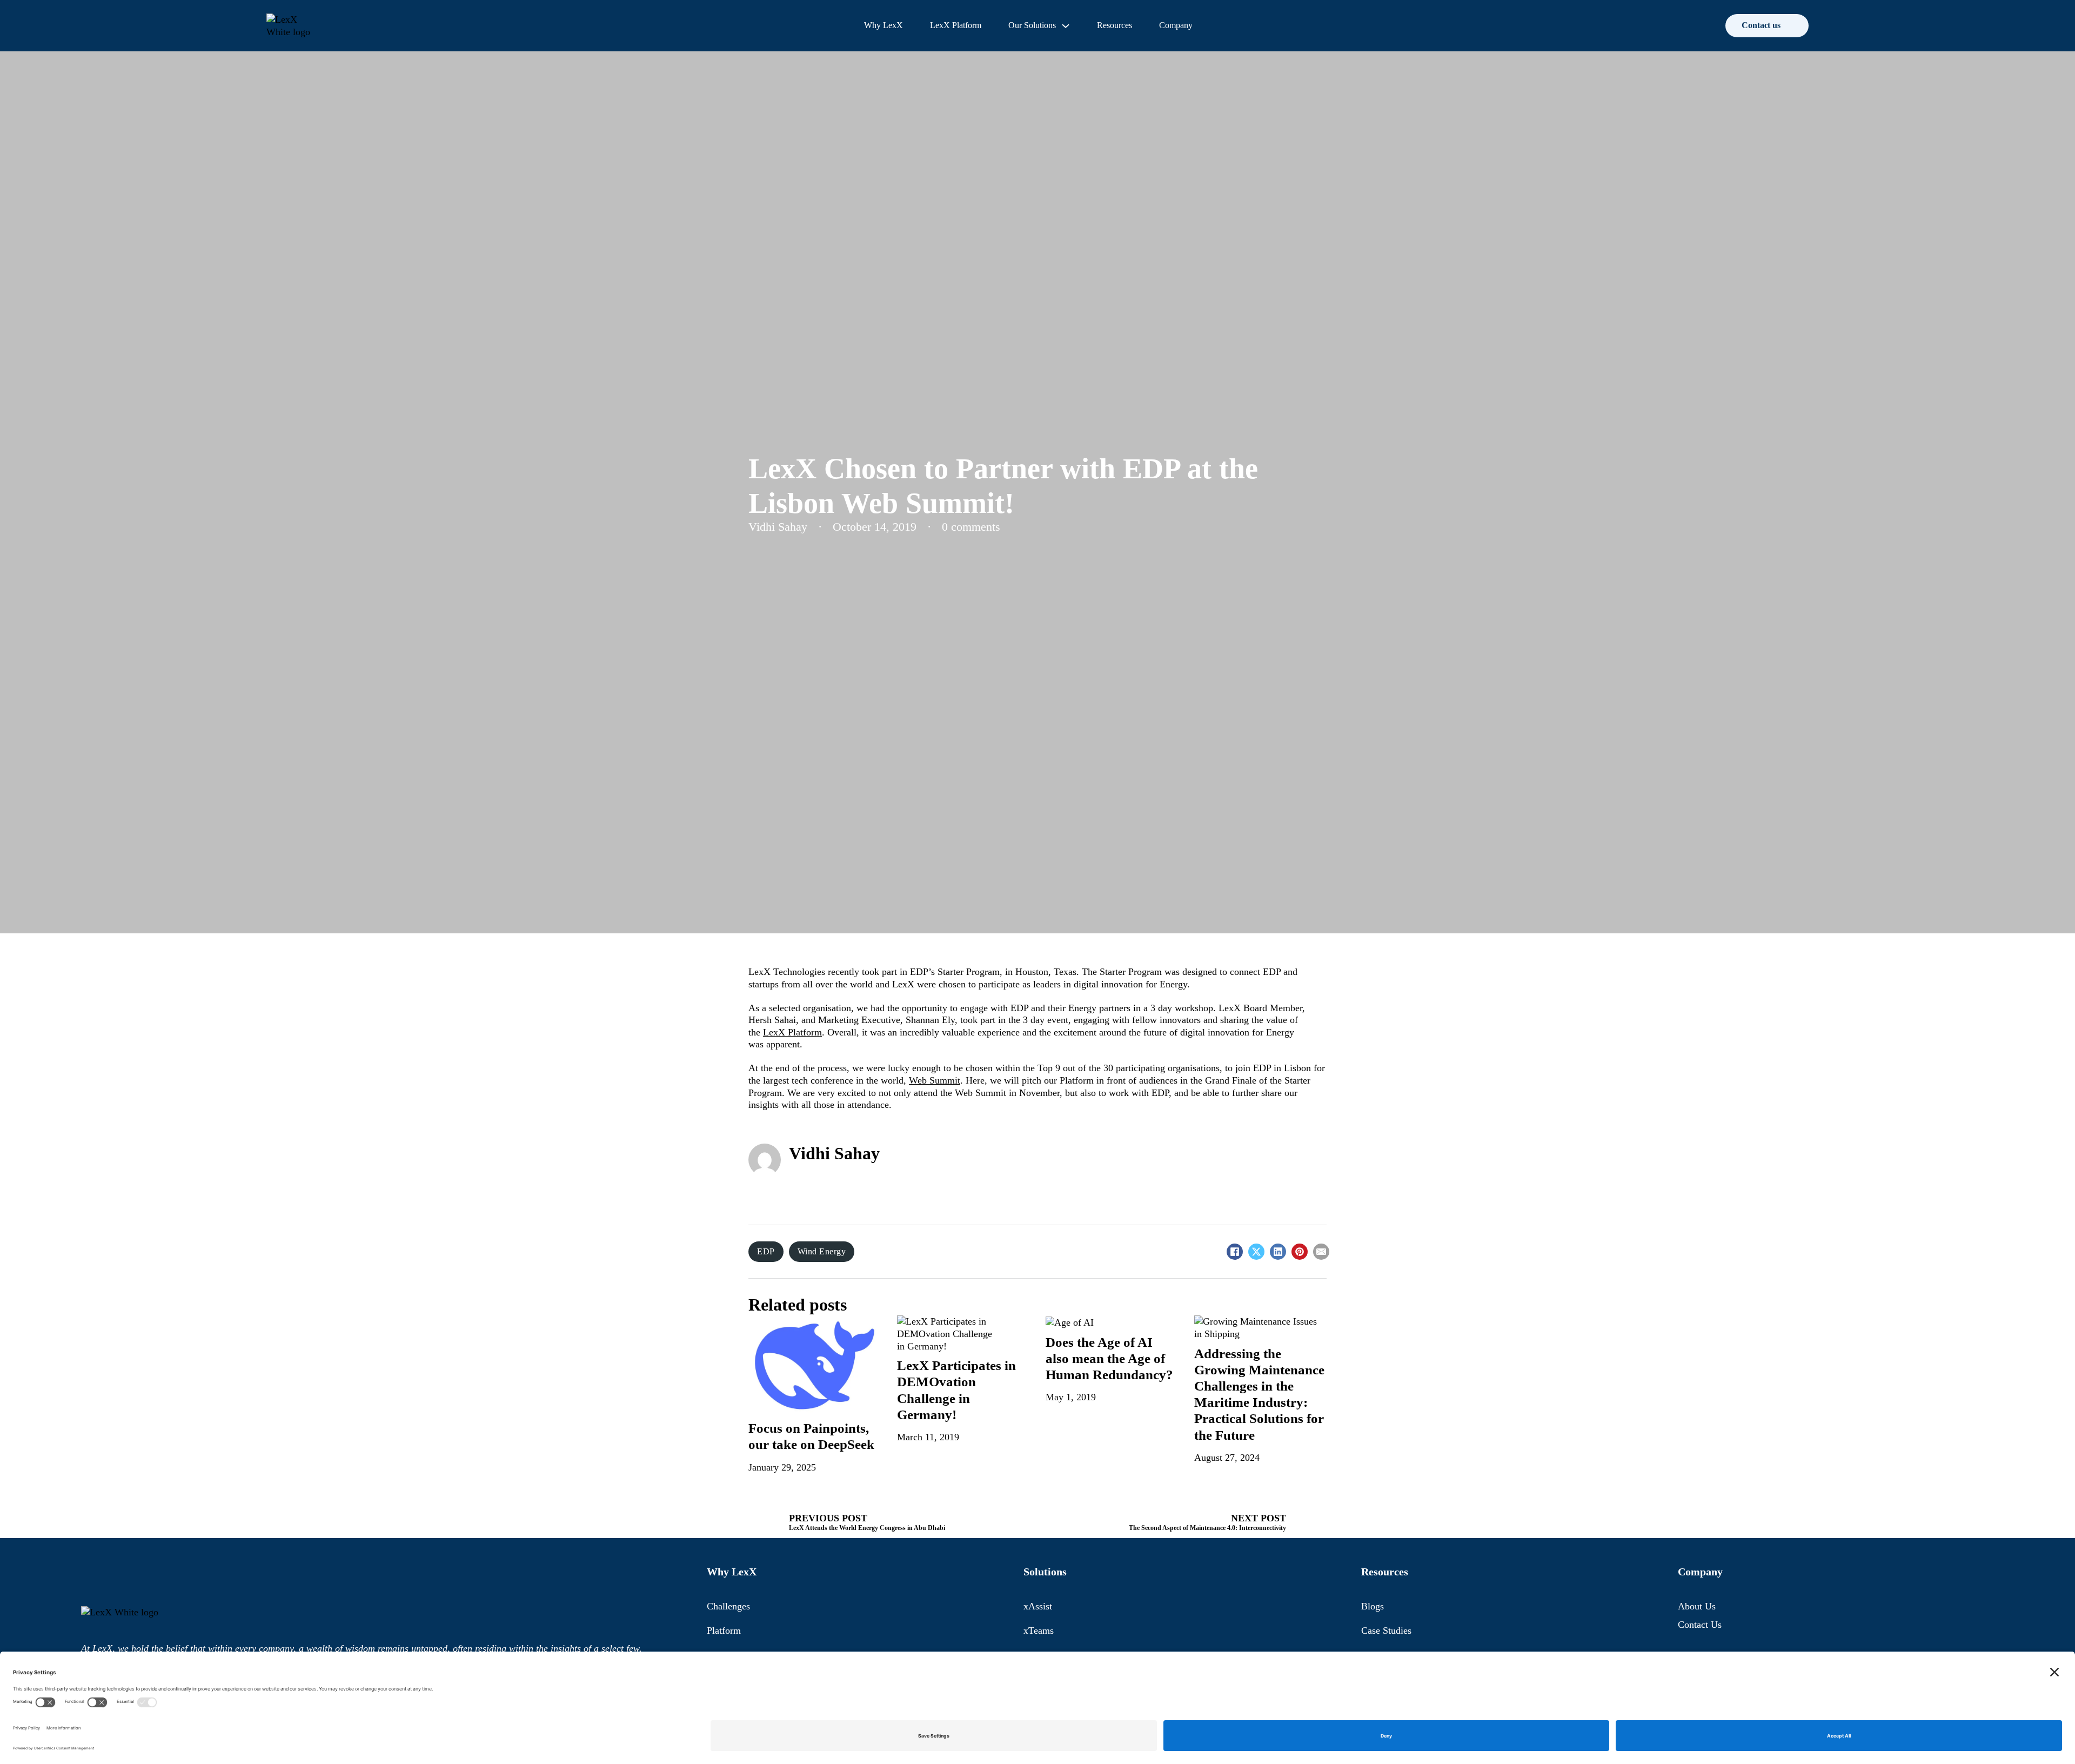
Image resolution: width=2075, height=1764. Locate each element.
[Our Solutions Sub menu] (1066, 26)
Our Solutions (1032, 25)
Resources (1115, 25)
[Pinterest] (1300, 1252)
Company (1176, 25)
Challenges (728, 1606)
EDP (766, 1251)
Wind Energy (822, 1251)
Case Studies (1386, 1631)
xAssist (1038, 1606)
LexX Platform (956, 25)
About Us (1697, 1606)
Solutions (1045, 1572)
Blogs (1373, 1606)
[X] (1256, 1252)
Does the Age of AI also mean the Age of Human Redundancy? (1109, 1358)
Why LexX (883, 25)
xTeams (1039, 1631)
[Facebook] (1235, 1252)
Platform (724, 1631)
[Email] (1321, 1252)
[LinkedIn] (1278, 1252)
